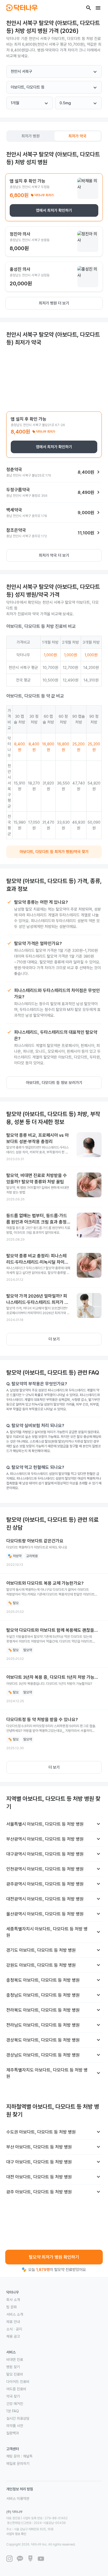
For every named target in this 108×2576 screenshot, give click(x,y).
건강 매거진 (15, 2404)
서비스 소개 (15, 2314)
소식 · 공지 (14, 2329)
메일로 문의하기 (18, 2464)
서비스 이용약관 (18, 2498)
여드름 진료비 (16, 2389)
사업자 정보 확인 (16, 2534)
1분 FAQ (13, 2411)
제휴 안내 (13, 2322)
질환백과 (13, 2433)
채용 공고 (13, 2336)
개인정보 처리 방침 (20, 2489)
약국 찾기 (13, 2396)
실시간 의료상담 (18, 2418)
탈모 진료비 (15, 2374)
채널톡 (28, 2456)
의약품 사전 (15, 2426)
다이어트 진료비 (18, 2382)
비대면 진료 (15, 2360)
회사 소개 (13, 2300)
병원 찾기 (13, 2367)
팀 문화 (12, 2307)
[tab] (31, 136)
